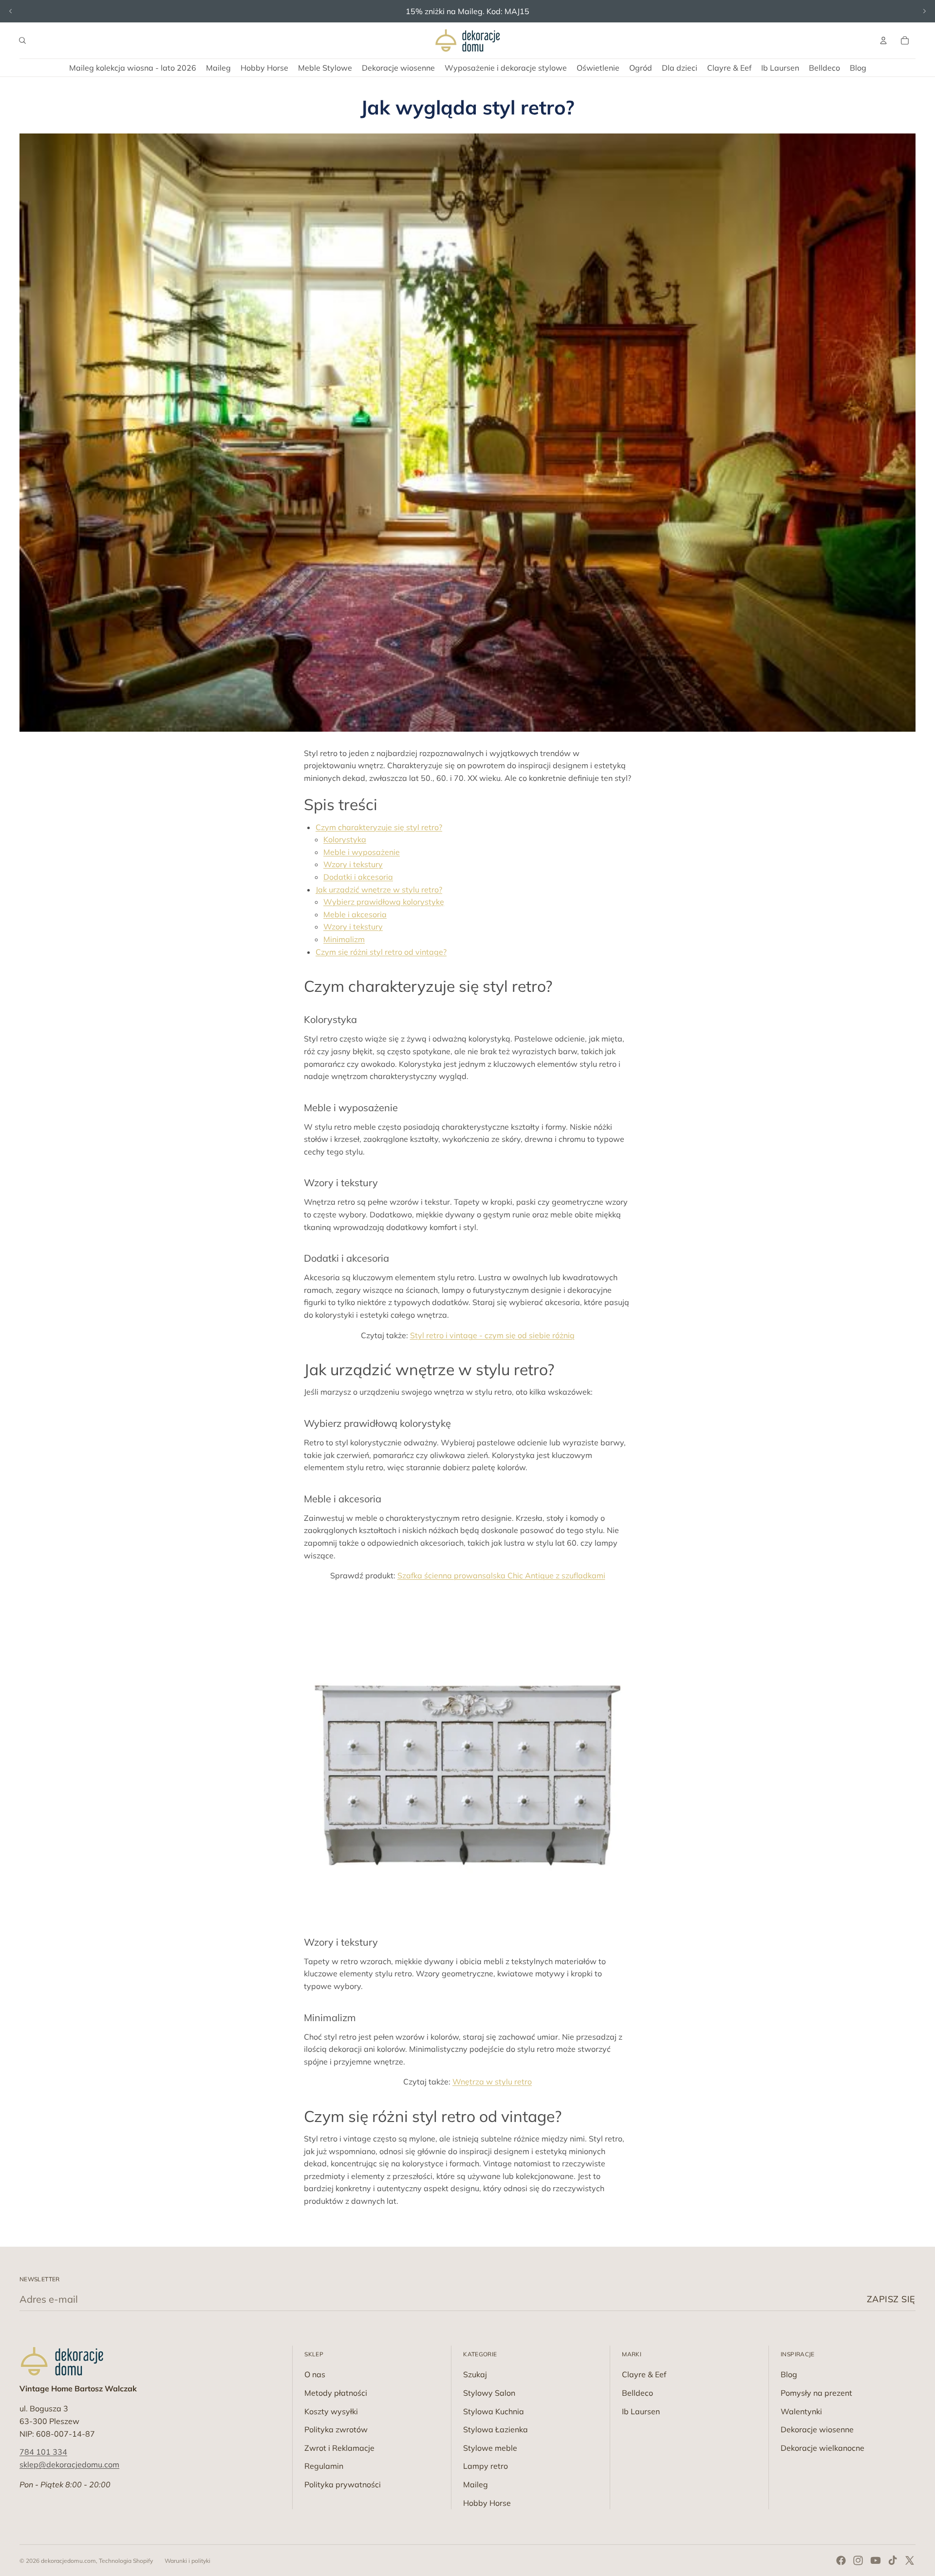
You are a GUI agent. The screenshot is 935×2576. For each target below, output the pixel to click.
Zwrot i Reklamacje (339, 2448)
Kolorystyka (345, 839)
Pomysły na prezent (816, 2393)
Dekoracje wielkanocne (823, 2448)
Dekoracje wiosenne (817, 2429)
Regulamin (324, 2466)
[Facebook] (841, 2560)
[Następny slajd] (924, 11)
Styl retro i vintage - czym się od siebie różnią (492, 1335)
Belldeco (637, 2393)
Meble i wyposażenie (362, 852)
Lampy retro (486, 2466)
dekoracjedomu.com (68, 2561)
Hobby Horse (487, 2503)
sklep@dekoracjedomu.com (69, 2464)
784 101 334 (43, 2452)
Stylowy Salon (489, 2393)
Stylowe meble (490, 2448)
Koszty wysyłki (331, 2411)
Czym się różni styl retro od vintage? (381, 952)
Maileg (476, 2484)
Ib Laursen (641, 2411)
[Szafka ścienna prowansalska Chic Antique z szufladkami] (467, 1754)
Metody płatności (336, 2393)
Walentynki (801, 2411)
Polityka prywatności (343, 2484)
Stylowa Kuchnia (494, 2411)
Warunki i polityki (187, 2561)
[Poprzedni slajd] (11, 11)
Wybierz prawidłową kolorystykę (384, 902)
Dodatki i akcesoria (358, 877)
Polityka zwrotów (336, 2429)
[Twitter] (910, 2560)
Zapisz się (891, 2299)
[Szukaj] (22, 40)
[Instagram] (858, 2560)
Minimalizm (344, 939)
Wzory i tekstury (353, 864)
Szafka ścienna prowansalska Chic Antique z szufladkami (501, 1575)
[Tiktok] (893, 2560)
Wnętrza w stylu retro (492, 2082)
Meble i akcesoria (355, 914)
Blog (789, 2374)
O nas (315, 2374)
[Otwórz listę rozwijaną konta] (883, 40)
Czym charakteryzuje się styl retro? (379, 827)
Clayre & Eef (644, 2374)
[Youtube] (876, 2560)
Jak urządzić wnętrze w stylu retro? (379, 890)
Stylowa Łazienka (496, 2429)
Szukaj (475, 2374)
